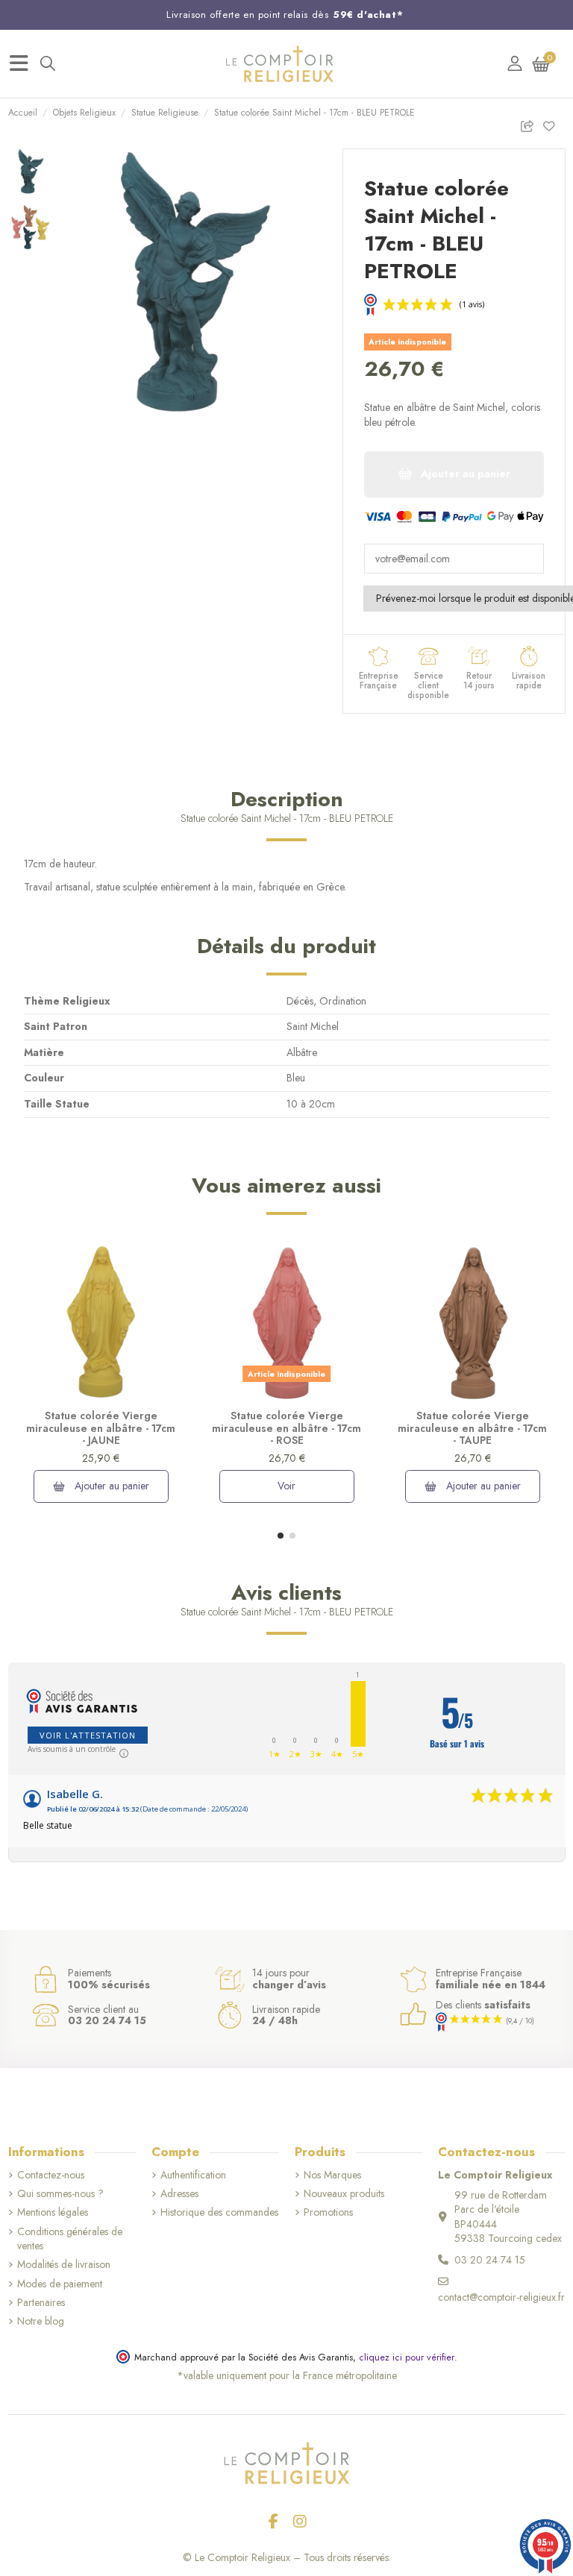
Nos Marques (332, 2175)
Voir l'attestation (88, 1735)
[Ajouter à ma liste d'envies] (553, 123)
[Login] (514, 64)
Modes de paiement (60, 2284)
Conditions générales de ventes (70, 2239)
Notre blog (41, 2321)
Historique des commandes (219, 2212)
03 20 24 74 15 (490, 2260)
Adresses (179, 2194)
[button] (281, 1536)
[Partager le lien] (531, 123)
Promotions (328, 2212)
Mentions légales (53, 2212)
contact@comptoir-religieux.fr (501, 2297)
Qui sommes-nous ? (60, 2194)
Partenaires (41, 2303)
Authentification (193, 2175)
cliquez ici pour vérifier (407, 2357)
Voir (286, 1486)
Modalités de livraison (64, 2265)
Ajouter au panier (110, 1486)
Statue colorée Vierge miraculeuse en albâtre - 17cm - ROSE (286, 1428)
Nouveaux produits (344, 2194)
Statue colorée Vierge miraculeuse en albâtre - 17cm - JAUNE (101, 1428)
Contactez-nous (51, 2175)
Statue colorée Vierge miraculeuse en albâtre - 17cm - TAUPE (472, 1428)
